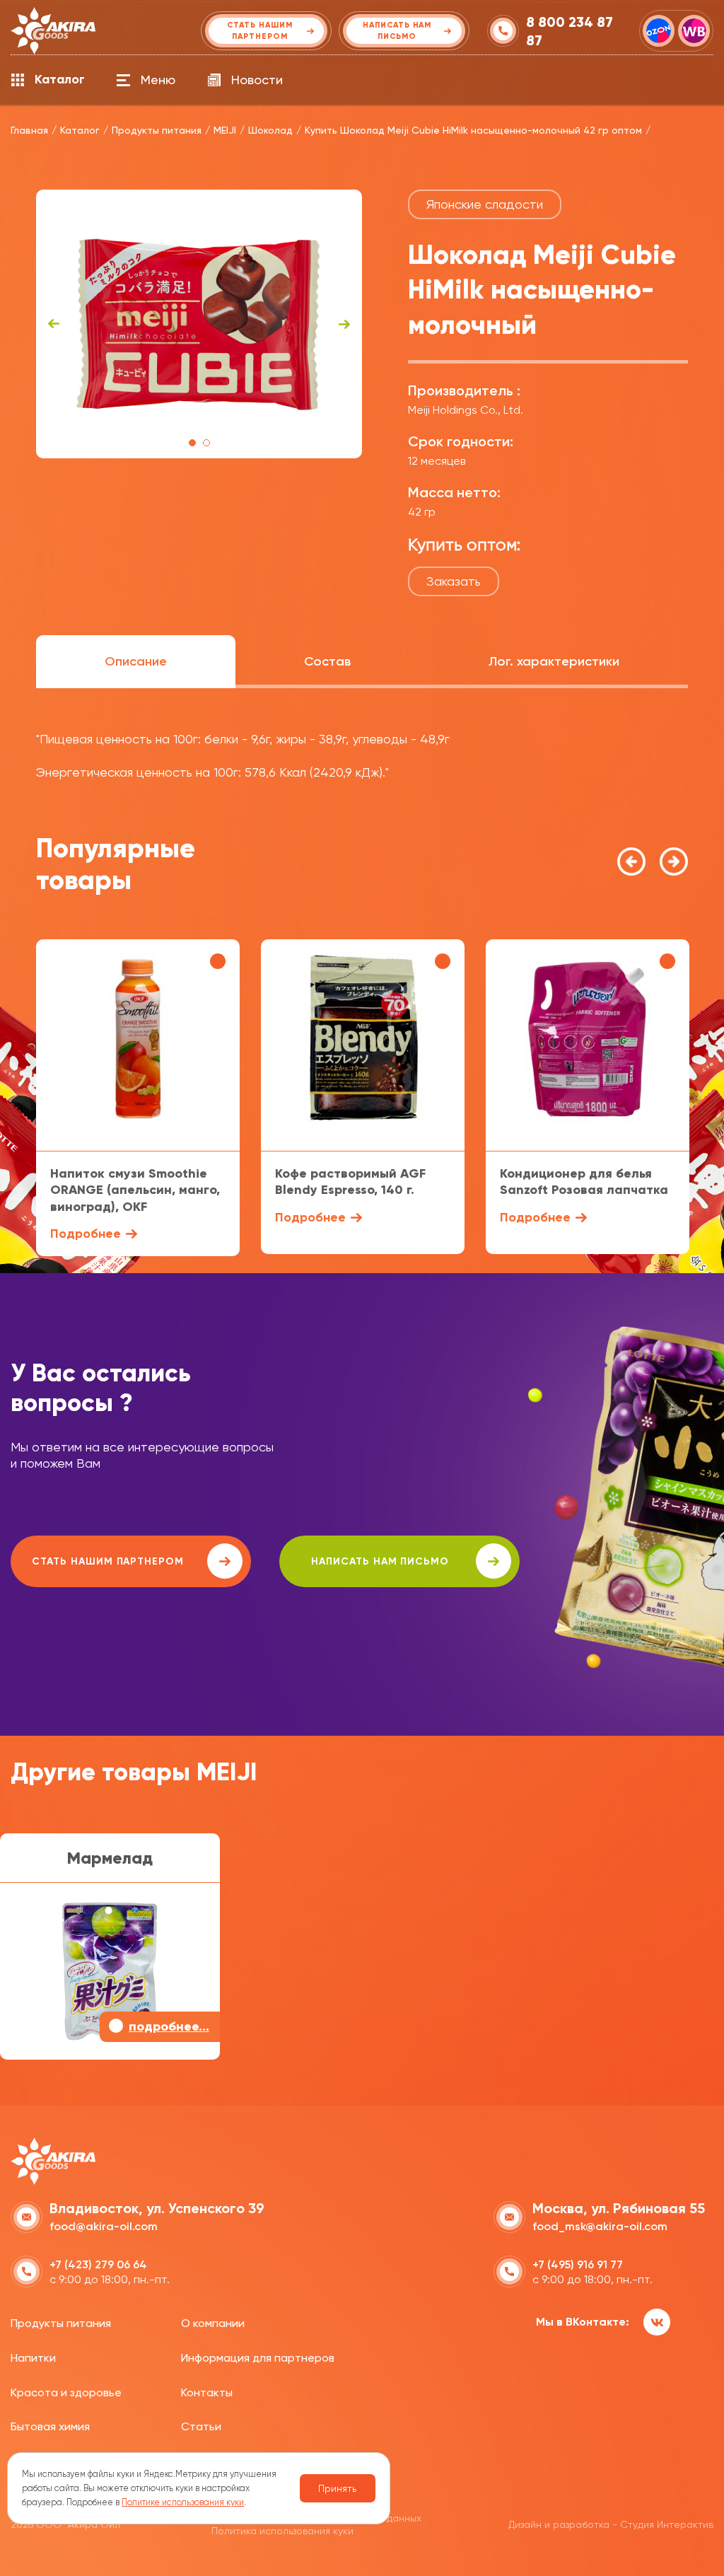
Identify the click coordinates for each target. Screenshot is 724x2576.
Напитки (33, 2358)
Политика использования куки (282, 2531)
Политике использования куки (183, 2502)
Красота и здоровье (66, 2392)
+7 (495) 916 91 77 (578, 2264)
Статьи (201, 2426)
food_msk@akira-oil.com (600, 2226)
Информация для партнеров (258, 2358)
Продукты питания (61, 2323)
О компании (213, 2323)
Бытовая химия (50, 2426)
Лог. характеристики (554, 661)
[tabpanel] (199, 324)
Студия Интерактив (667, 2524)
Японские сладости (485, 204)
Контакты (207, 2392)
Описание (136, 661)
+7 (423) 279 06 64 (98, 2264)
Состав (327, 661)
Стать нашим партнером (108, 1561)
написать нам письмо (380, 1561)
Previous (54, 324)
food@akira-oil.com (104, 2226)
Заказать (454, 581)
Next (344, 324)
